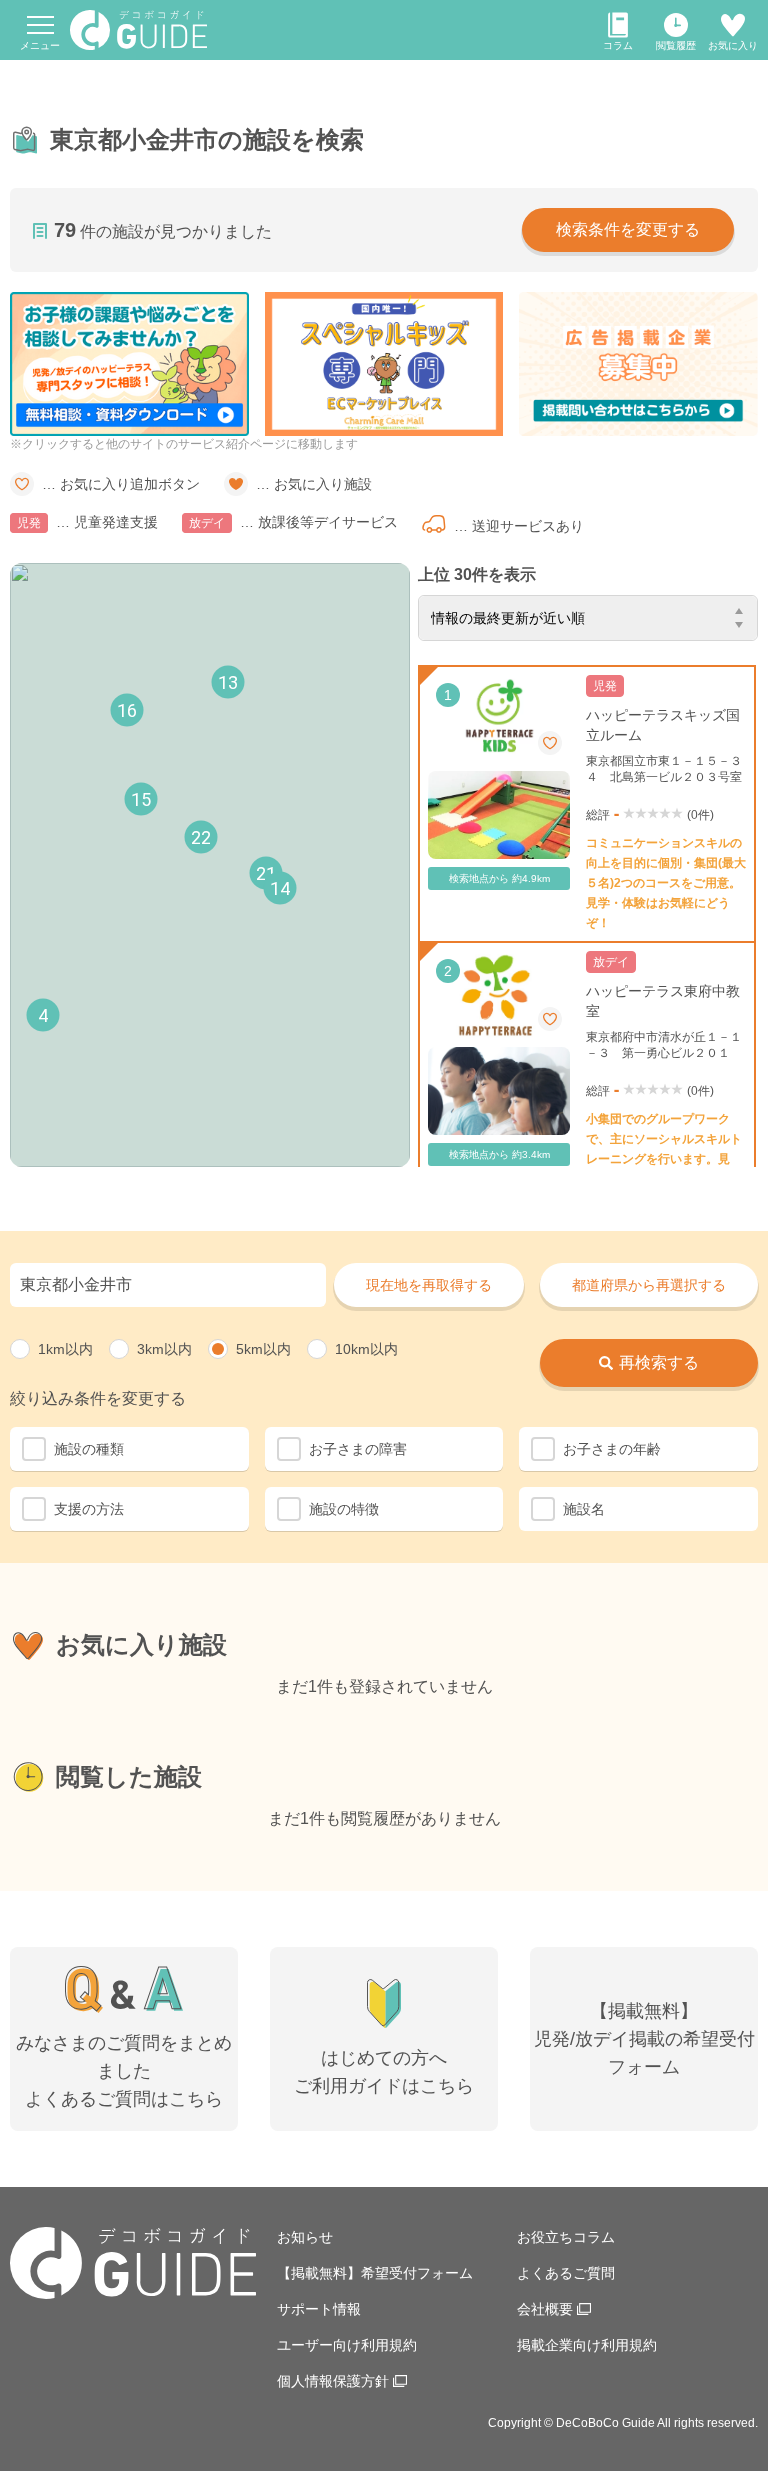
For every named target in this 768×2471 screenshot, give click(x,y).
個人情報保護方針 (333, 2381)
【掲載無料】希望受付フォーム (375, 2273)
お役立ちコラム (566, 2237)
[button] (43, 1015)
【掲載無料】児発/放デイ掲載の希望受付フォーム (644, 2039)
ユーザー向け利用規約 (347, 2345)
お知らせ (305, 2237)
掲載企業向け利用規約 (587, 2345)
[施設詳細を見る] (587, 804)
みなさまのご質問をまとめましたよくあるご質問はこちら (124, 2071)
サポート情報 (319, 2309)
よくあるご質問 (566, 2273)
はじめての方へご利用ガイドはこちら (384, 2072)
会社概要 (545, 2309)
